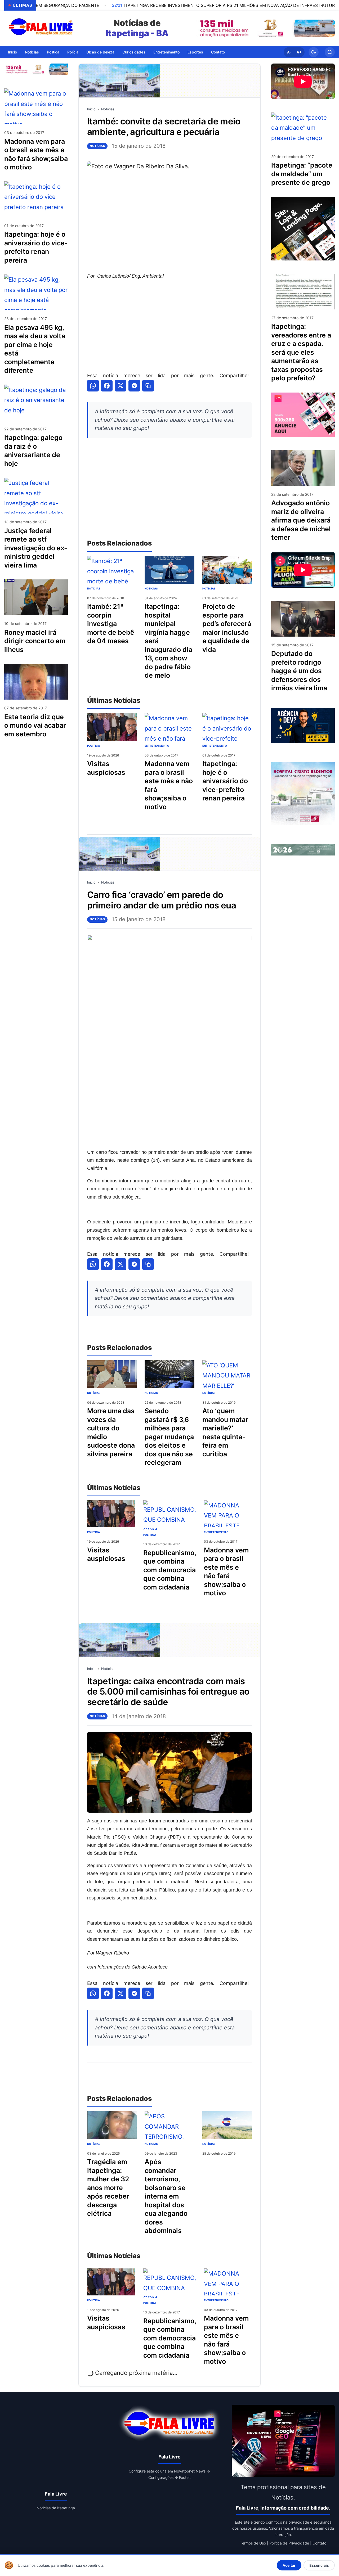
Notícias (32, 52)
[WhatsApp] (93, 386)
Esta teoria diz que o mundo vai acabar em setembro (35, 725)
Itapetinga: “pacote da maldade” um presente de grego (302, 174)
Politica (150, 1535)
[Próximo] (329, 28)
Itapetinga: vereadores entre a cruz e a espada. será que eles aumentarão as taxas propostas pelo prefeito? (301, 352)
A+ (299, 52)
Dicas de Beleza (100, 52)
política (93, 746)
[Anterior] (202, 28)
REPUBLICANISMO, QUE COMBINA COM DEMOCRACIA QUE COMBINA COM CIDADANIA (170, 1570)
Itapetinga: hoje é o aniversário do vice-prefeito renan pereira (225, 781)
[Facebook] (107, 386)
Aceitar (289, 2565)
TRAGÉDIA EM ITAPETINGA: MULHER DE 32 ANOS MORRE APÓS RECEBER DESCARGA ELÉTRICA (108, 2188)
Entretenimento (166, 52)
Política (53, 52)
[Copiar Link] (148, 386)
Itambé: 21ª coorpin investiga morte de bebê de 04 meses (111, 624)
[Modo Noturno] (314, 52)
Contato (218, 52)
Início (12, 52)
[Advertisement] (169, 326)
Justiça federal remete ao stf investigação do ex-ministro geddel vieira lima (36, 548)
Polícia (73, 52)
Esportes (195, 52)
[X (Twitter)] (121, 386)
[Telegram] (134, 386)
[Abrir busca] (330, 52)
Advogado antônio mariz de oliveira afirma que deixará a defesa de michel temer (301, 520)
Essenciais (319, 2565)
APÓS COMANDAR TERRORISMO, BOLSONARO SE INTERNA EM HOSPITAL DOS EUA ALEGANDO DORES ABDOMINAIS (166, 2196)
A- (289, 52)
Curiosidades (134, 52)
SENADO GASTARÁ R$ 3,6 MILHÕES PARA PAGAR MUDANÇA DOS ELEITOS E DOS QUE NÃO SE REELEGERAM (169, 1437)
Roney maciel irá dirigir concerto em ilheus (35, 641)
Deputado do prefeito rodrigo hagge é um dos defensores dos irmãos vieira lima (299, 671)
